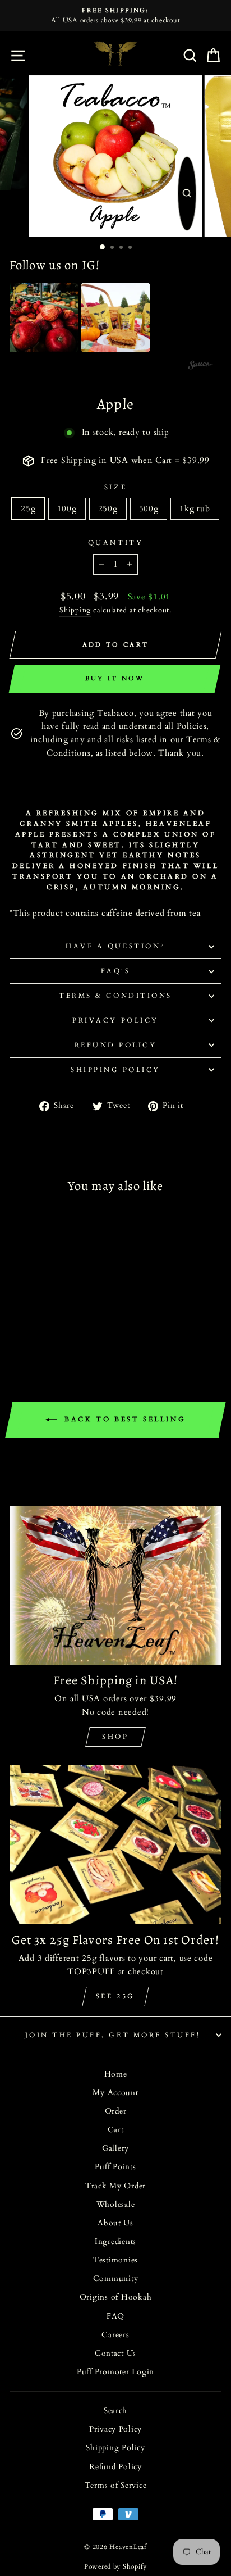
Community (116, 2279)
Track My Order (115, 2186)
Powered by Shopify (115, 2566)
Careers (115, 2335)
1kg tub (195, 508)
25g (28, 508)
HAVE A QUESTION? (115, 946)
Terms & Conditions (115, 996)
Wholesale (116, 2205)
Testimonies (115, 2260)
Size (115, 487)
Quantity (115, 543)
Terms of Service (116, 2486)
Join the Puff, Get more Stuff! (113, 2035)
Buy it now (115, 678)
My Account (115, 2093)
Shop (115, 1737)
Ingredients (115, 2242)
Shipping (75, 610)
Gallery (115, 2148)
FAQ (115, 2316)
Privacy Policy (115, 1020)
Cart (116, 2130)
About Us (115, 2223)
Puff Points (115, 2167)
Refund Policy (116, 1045)
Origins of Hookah (116, 2297)
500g (149, 508)
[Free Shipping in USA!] (115, 1585)
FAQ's (116, 971)
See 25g (115, 1996)
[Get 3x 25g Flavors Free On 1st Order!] (115, 1844)
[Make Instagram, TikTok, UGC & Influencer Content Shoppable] (201, 366)
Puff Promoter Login (115, 2372)
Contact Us (115, 2354)
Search (115, 2411)
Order (116, 2111)
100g (67, 508)
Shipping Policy (115, 1070)
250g (108, 508)
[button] (43, 317)
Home (116, 2074)
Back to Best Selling (124, 1419)
